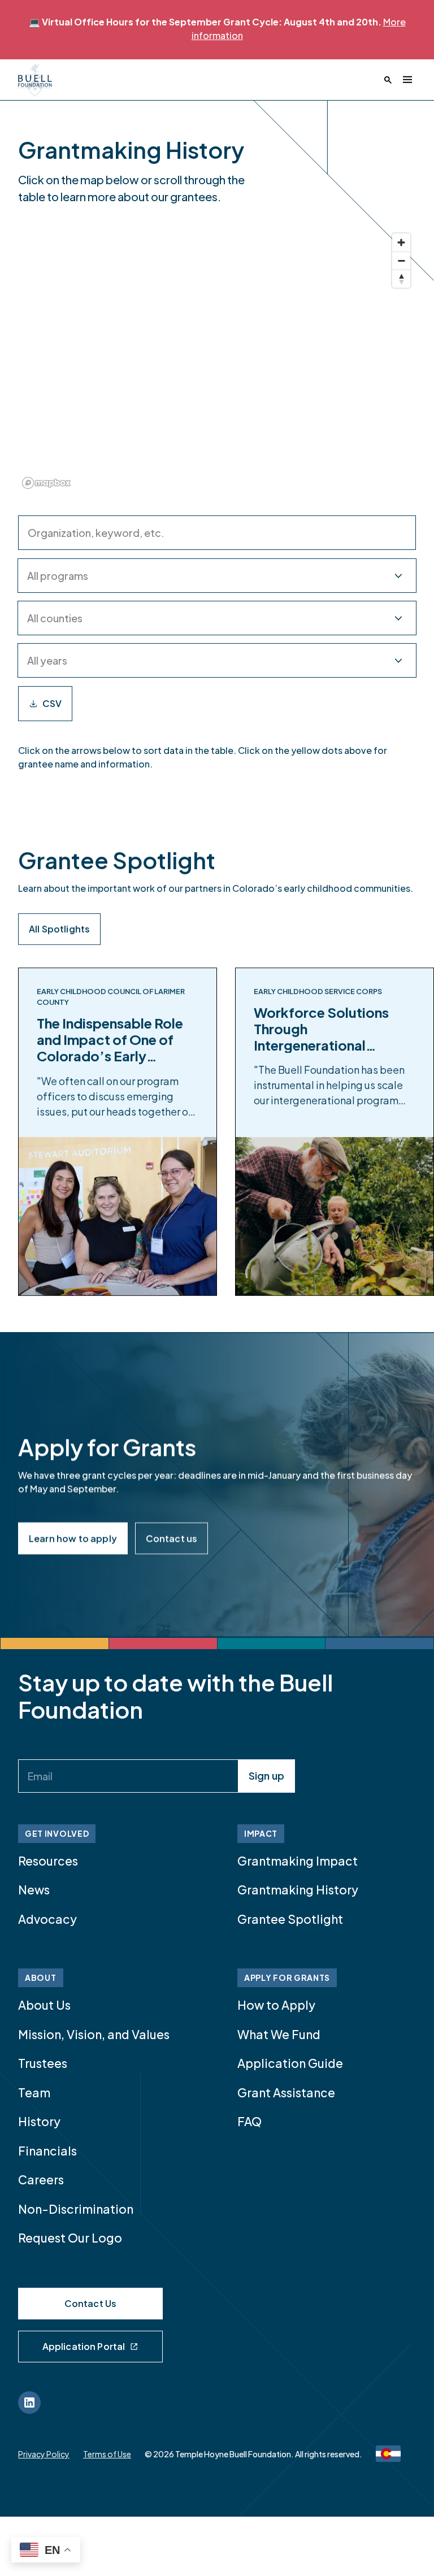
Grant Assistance (286, 2093)
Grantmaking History (298, 1890)
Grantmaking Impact (298, 1861)
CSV (52, 703)
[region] (217, 360)
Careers (41, 2180)
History (39, 2121)
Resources (48, 1861)
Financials (47, 2151)
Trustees (43, 2063)
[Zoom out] (401, 261)
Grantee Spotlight (290, 1919)
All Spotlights (59, 929)
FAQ (249, 2121)
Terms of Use (107, 2454)
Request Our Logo (70, 2238)
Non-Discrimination (76, 2209)
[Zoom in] (401, 242)
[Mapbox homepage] (46, 483)
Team (34, 2093)
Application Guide (290, 2063)
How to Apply (276, 2005)
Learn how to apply (73, 1538)
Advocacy (47, 1919)
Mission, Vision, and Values (94, 2034)
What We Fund (279, 2034)
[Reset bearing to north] (401, 279)
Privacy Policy (44, 2454)
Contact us (172, 1538)
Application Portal (84, 2346)
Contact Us (91, 2303)
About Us (44, 2005)
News (34, 1890)
